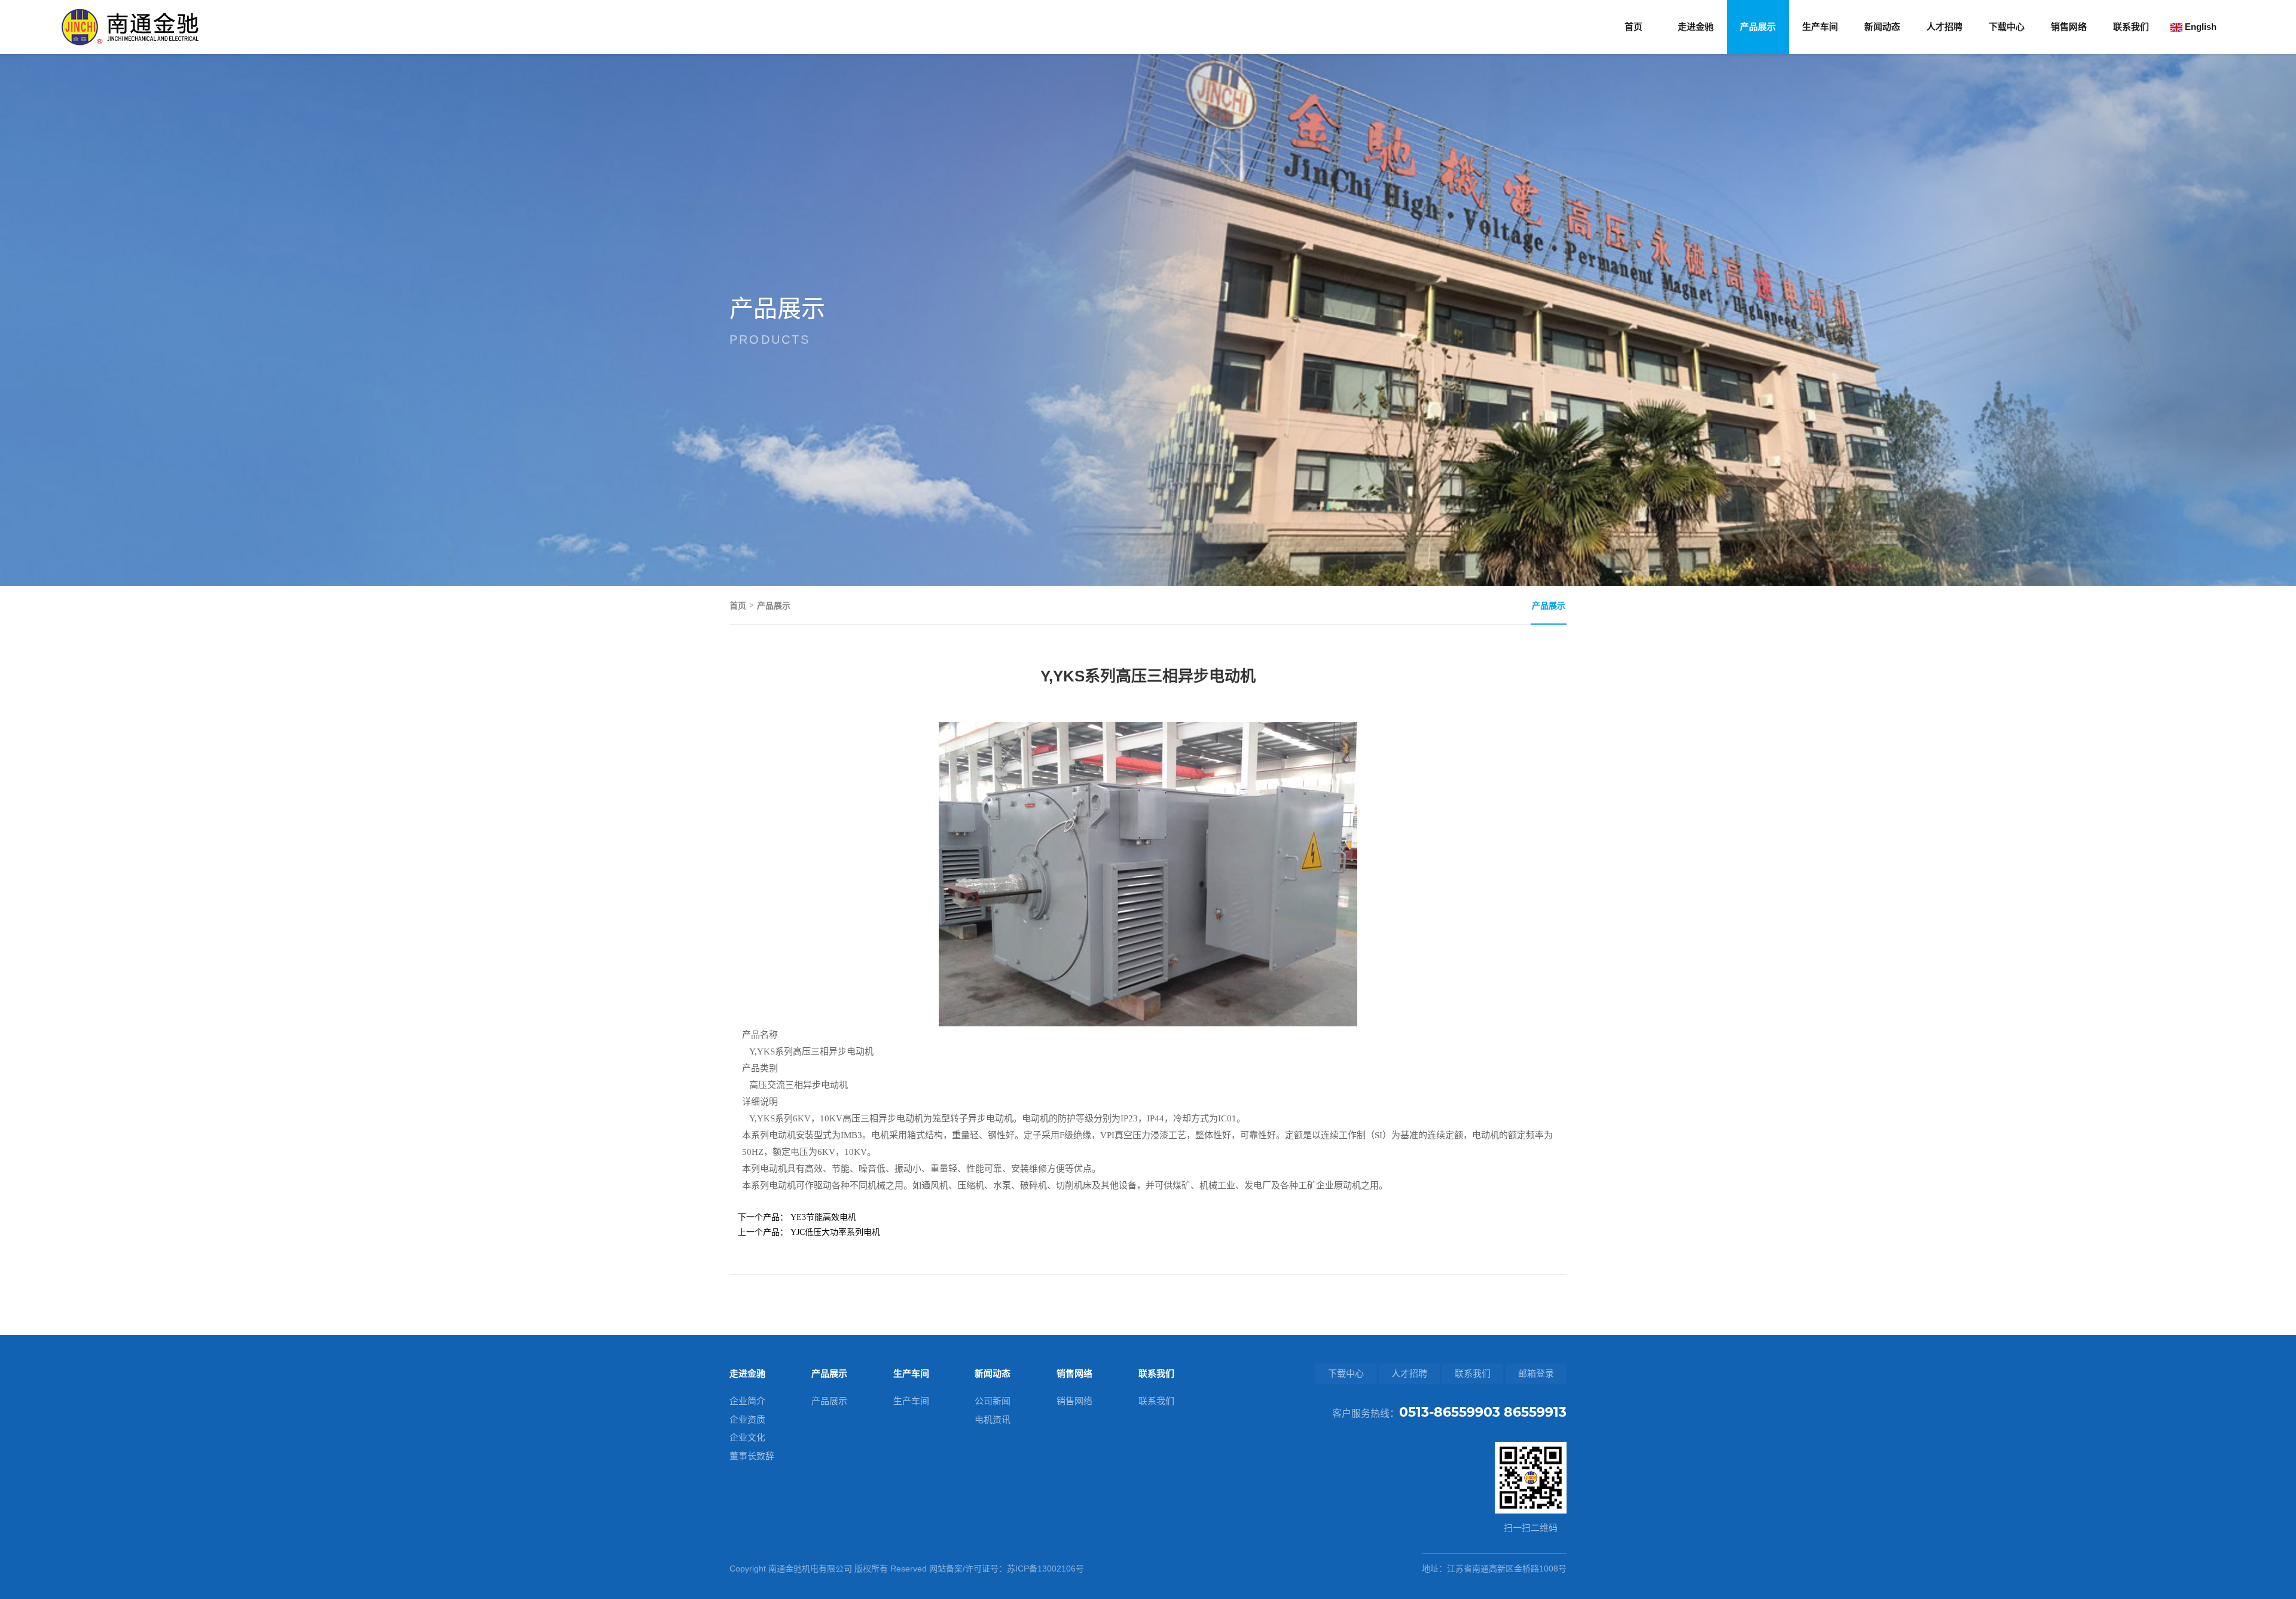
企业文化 (747, 1437)
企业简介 (747, 1401)
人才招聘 (1944, 27)
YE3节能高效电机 (823, 1217)
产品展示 (1758, 27)
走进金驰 (1696, 27)
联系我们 (2131, 27)
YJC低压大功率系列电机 (835, 1232)
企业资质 (747, 1419)
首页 (1634, 27)
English (2199, 27)
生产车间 (1820, 27)
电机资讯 (993, 1419)
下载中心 (2007, 27)
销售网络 (2069, 27)
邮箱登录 (1536, 1373)
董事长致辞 (752, 1456)
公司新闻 (993, 1401)
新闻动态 (1882, 27)
